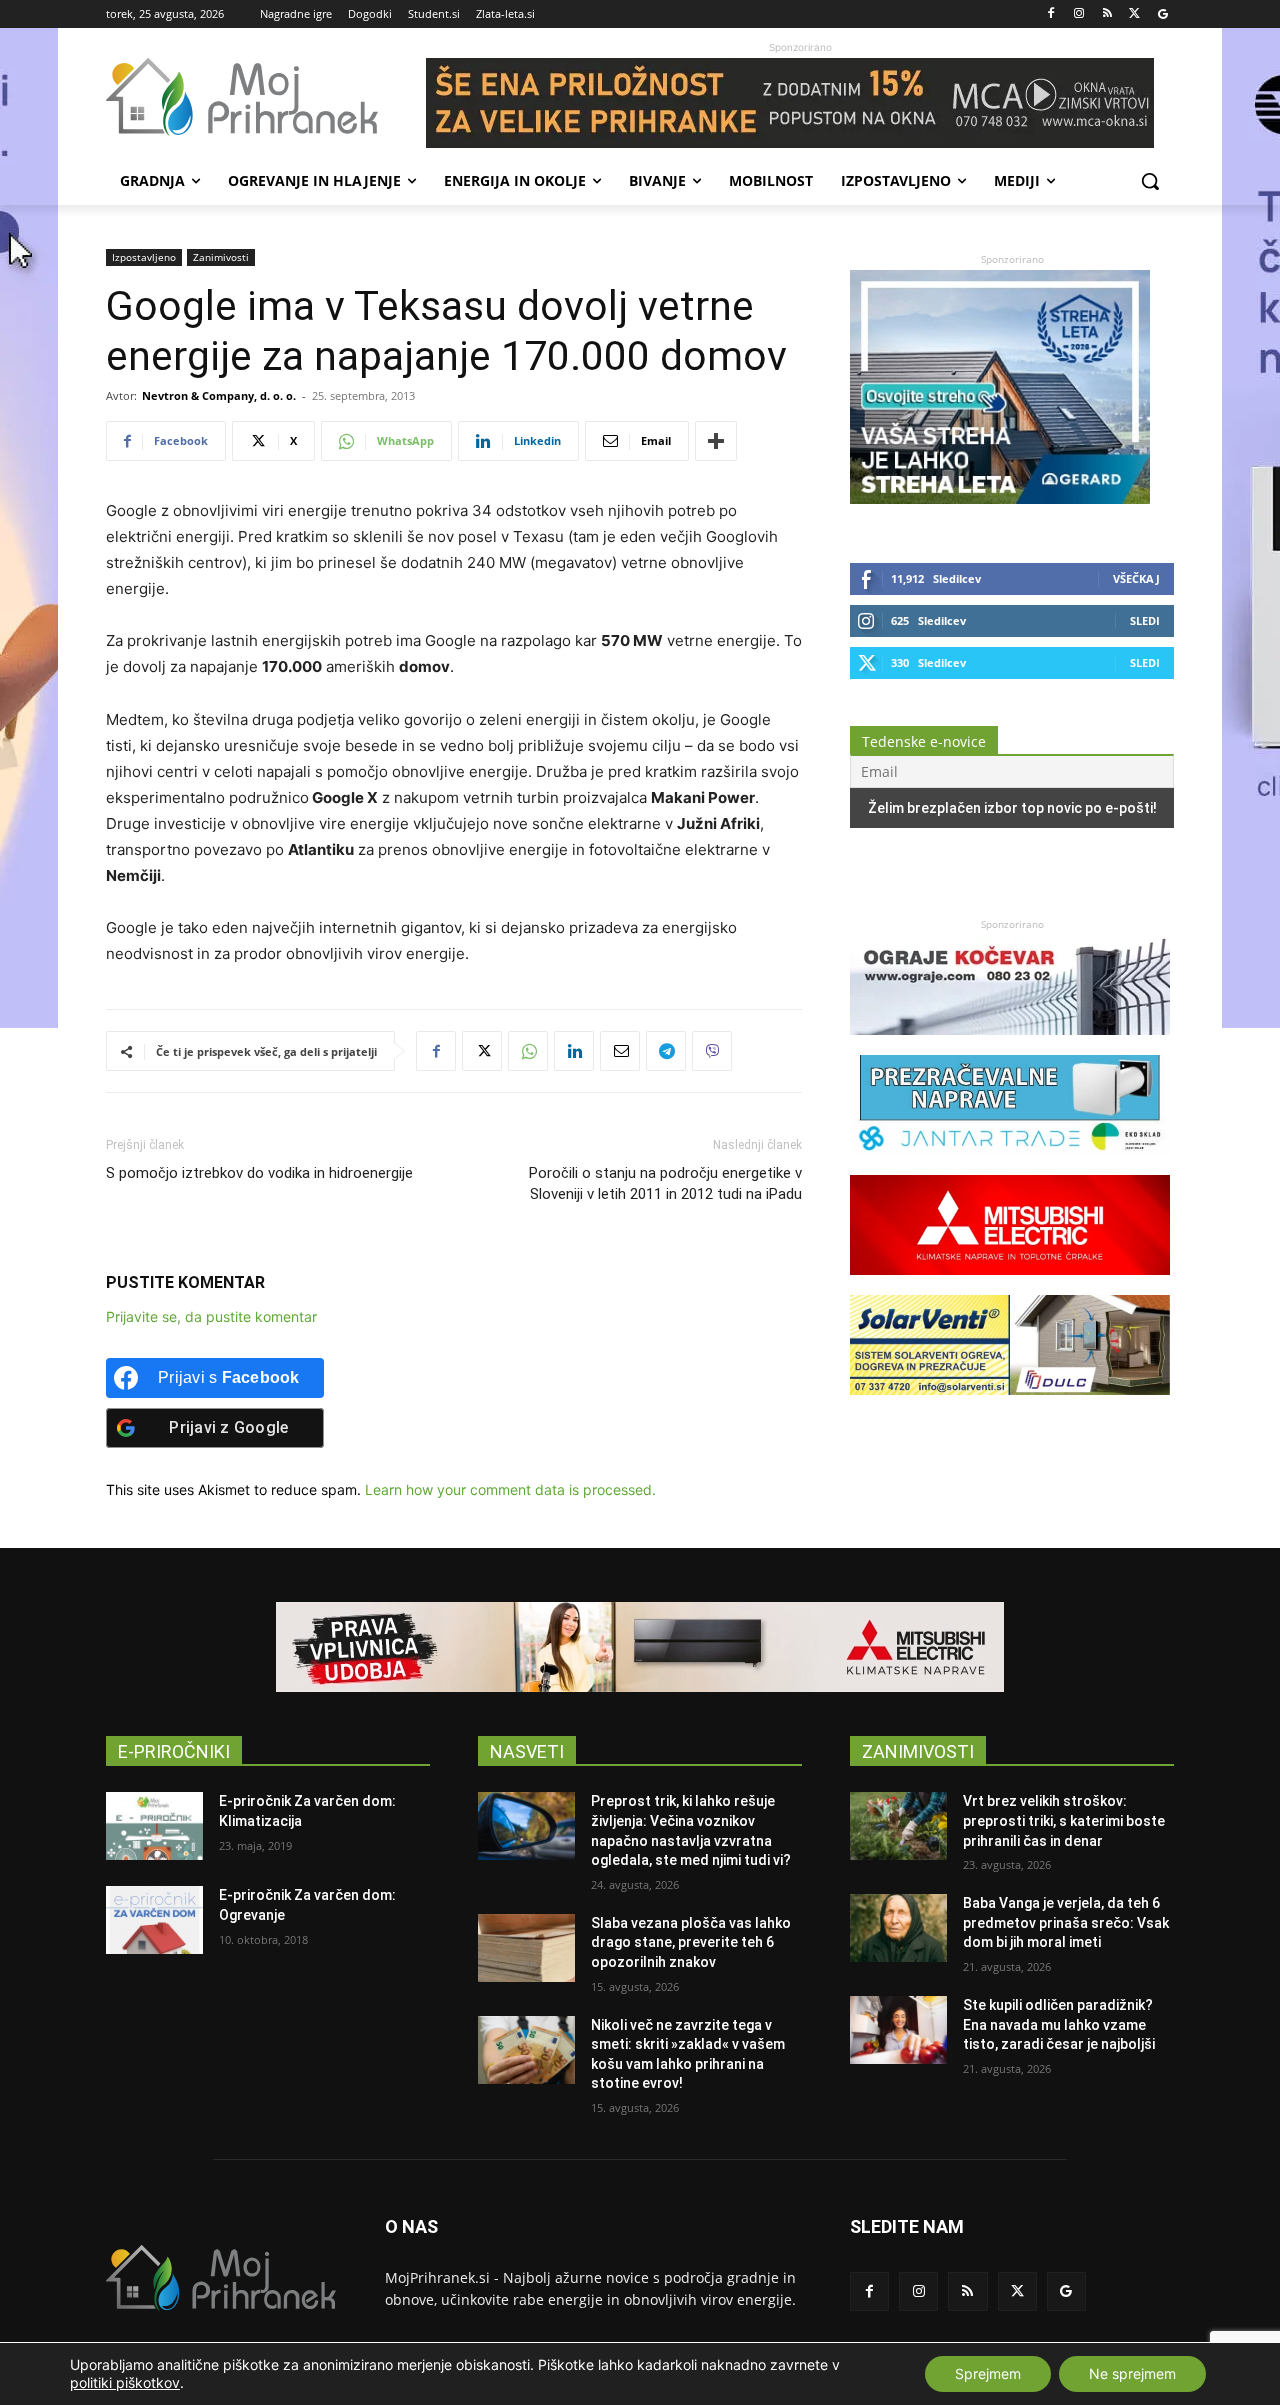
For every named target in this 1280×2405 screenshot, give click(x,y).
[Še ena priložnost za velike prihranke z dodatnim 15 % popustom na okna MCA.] (800, 103)
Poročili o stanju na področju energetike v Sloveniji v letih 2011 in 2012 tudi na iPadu (665, 1183)
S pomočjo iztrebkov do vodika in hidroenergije (259, 1173)
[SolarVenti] (1010, 1404)
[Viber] (712, 1051)
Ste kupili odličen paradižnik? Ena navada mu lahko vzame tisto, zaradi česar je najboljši (1059, 2024)
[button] (1150, 181)
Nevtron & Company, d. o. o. (219, 395)
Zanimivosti (221, 257)
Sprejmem (988, 2373)
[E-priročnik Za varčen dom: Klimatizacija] (154, 1826)
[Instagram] (1079, 14)
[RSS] (1107, 14)
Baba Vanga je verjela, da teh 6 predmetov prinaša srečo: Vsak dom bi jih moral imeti (1066, 1922)
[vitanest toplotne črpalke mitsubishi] (1010, 1284)
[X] (1134, 14)
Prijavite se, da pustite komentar (211, 1316)
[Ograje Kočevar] (1010, 1044)
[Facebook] (1051, 14)
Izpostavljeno (144, 257)
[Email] (620, 1051)
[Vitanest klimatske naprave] (640, 1647)
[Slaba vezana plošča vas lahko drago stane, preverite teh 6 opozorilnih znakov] (526, 1948)
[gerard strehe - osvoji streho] (1000, 498)
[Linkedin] (574, 1051)
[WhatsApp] (528, 1051)
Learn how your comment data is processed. (510, 1489)
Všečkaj (1136, 578)
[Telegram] (666, 1051)
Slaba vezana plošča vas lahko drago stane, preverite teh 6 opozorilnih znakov (691, 1942)
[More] (716, 441)
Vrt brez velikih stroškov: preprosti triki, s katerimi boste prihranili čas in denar (1064, 1820)
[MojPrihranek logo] (266, 97)
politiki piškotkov (125, 2382)
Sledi (1145, 620)
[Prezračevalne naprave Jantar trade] (1010, 1164)
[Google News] (1162, 14)
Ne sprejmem (1132, 2373)
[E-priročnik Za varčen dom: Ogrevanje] (154, 1920)
